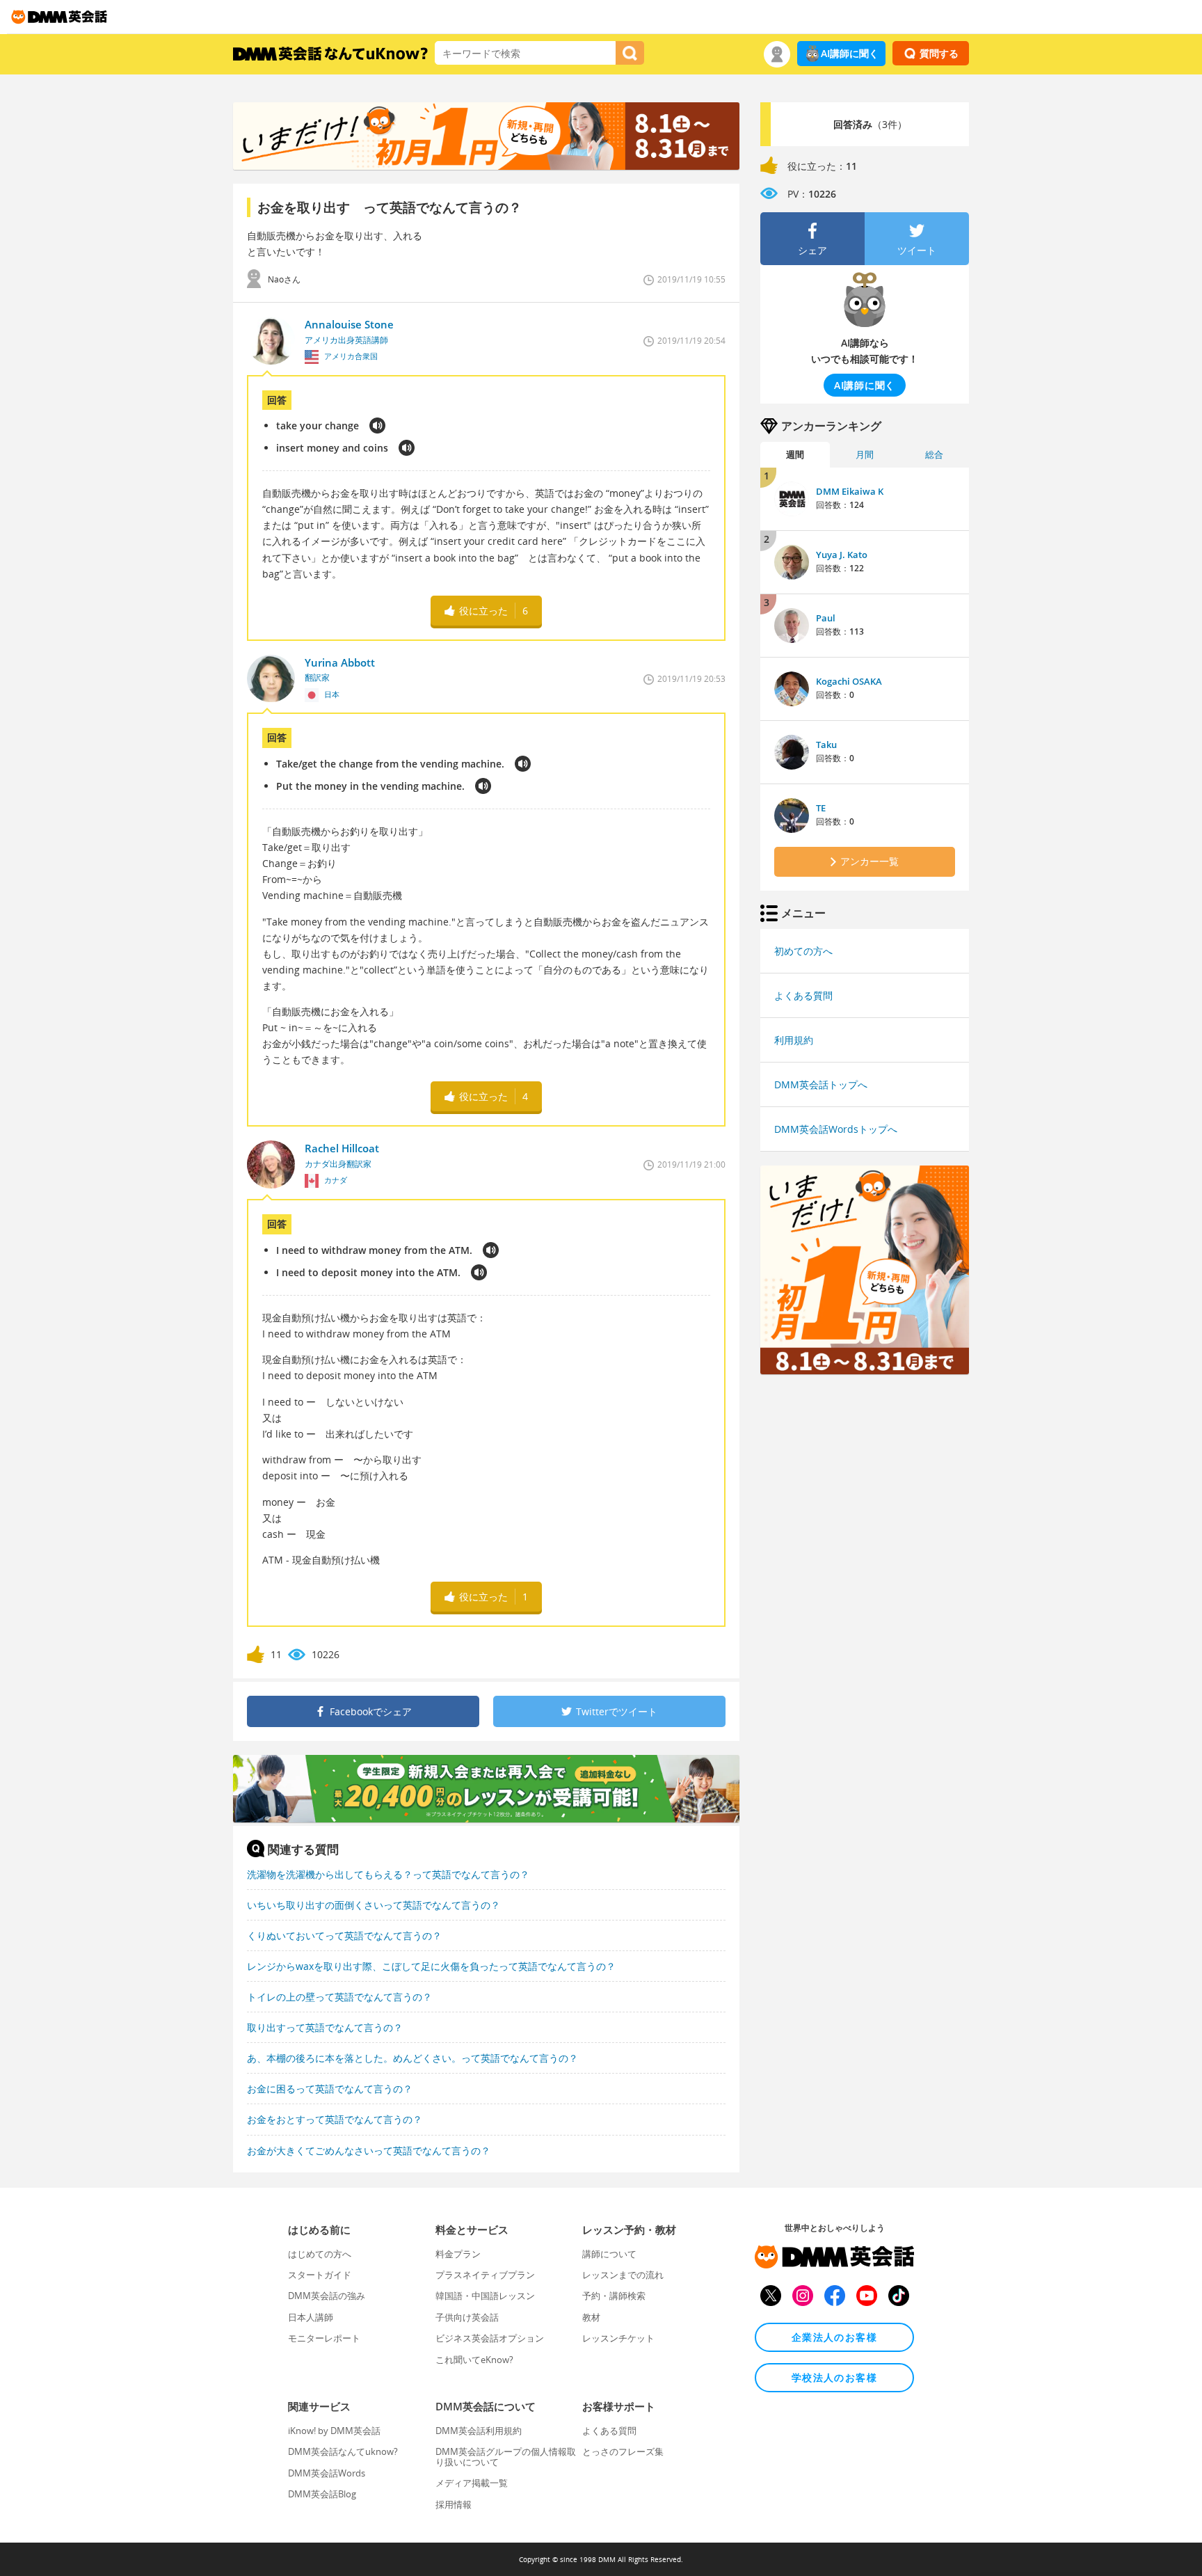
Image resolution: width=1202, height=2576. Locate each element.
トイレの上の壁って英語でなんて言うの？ (339, 1997)
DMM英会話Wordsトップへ (836, 1129)
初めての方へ (803, 951)
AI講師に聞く (850, 53)
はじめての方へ (320, 2254)
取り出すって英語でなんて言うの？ (325, 2027)
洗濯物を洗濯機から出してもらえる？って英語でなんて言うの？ (388, 1874)
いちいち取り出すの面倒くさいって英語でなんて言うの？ (374, 1905)
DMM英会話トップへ (821, 1084)
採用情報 (454, 2504)
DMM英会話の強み (327, 2296)
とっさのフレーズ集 (623, 2451)
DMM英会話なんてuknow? (343, 2451)
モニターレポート (324, 2338)
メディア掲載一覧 (472, 2483)
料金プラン (458, 2254)
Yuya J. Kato (842, 555)
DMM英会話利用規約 (479, 2431)
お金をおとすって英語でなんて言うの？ (335, 2119)
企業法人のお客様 (834, 2337)
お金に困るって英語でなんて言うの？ (330, 2089)
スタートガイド (320, 2275)
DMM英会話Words (327, 2473)
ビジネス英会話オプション (490, 2338)
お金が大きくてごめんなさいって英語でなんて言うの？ (369, 2150)
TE (821, 808)
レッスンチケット (618, 2338)
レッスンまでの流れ (623, 2275)
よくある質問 (803, 995)
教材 (591, 2317)
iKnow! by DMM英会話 (334, 2431)
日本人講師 (311, 2317)
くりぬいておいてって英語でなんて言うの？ (344, 1935)
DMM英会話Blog (322, 2494)
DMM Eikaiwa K (850, 491)
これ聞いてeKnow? (474, 2360)
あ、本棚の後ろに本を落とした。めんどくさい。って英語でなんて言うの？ (412, 2058)
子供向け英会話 (467, 2317)
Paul (826, 618)
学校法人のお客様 (834, 2377)
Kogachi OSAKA (849, 681)
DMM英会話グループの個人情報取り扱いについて (506, 2456)
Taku (826, 745)
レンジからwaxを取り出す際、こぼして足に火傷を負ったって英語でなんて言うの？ (431, 1966)
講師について (609, 2254)
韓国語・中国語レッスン (485, 2296)
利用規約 (794, 1040)
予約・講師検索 (614, 2296)
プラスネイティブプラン (485, 2275)
